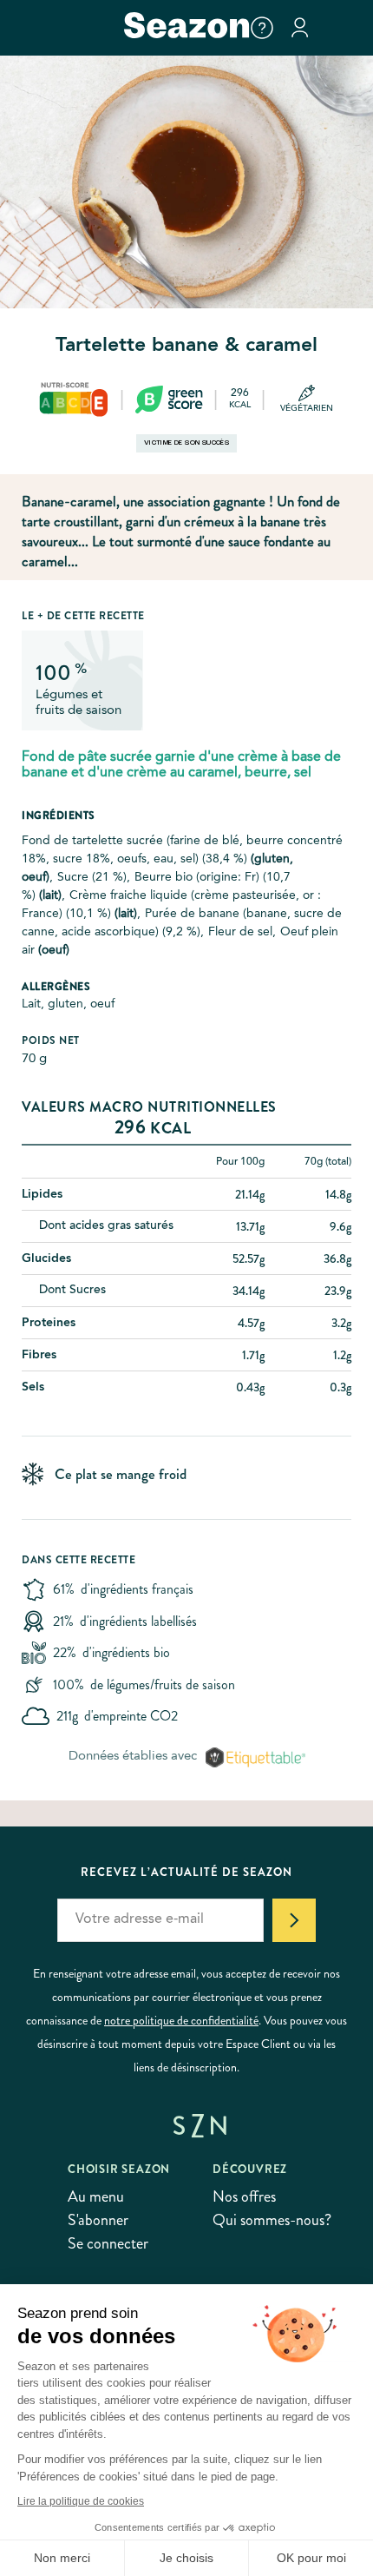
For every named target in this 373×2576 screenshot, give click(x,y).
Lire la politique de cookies (81, 2501)
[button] (262, 28)
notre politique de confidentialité (181, 2020)
